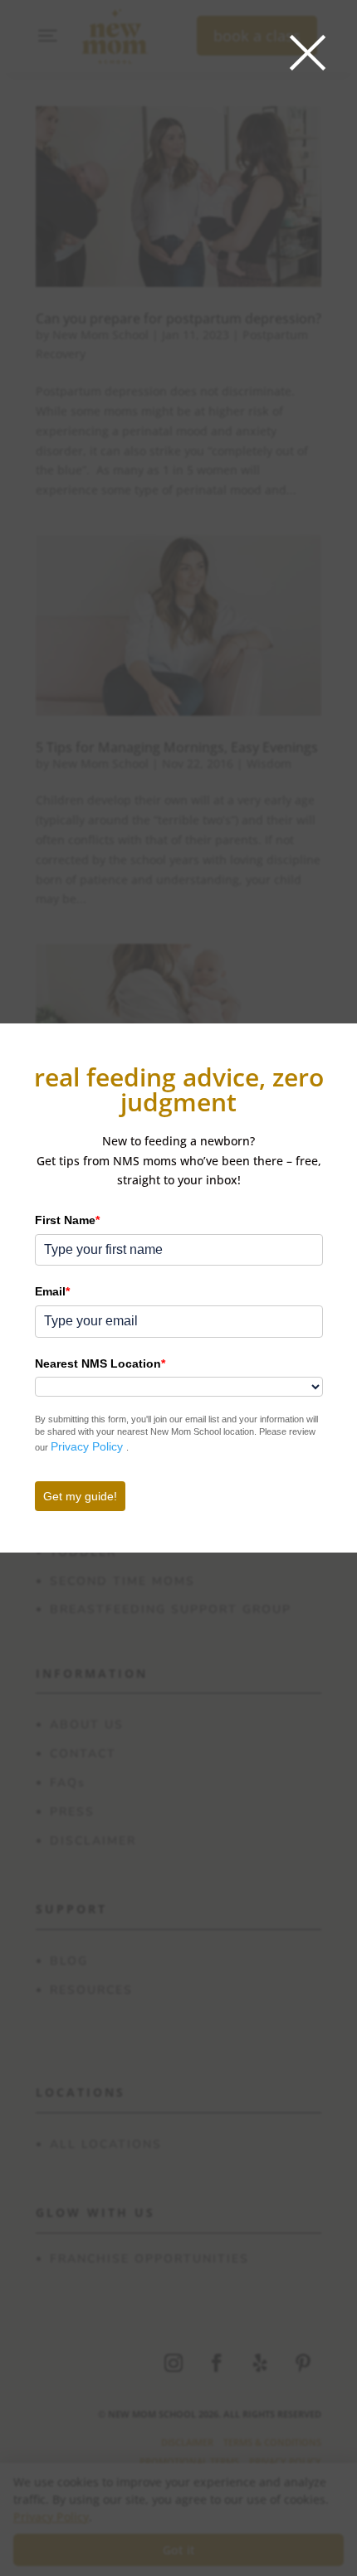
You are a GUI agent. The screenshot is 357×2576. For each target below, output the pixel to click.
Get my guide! (80, 1496)
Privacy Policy (88, 1446)
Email (52, 1291)
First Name (67, 1220)
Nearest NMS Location (100, 1363)
